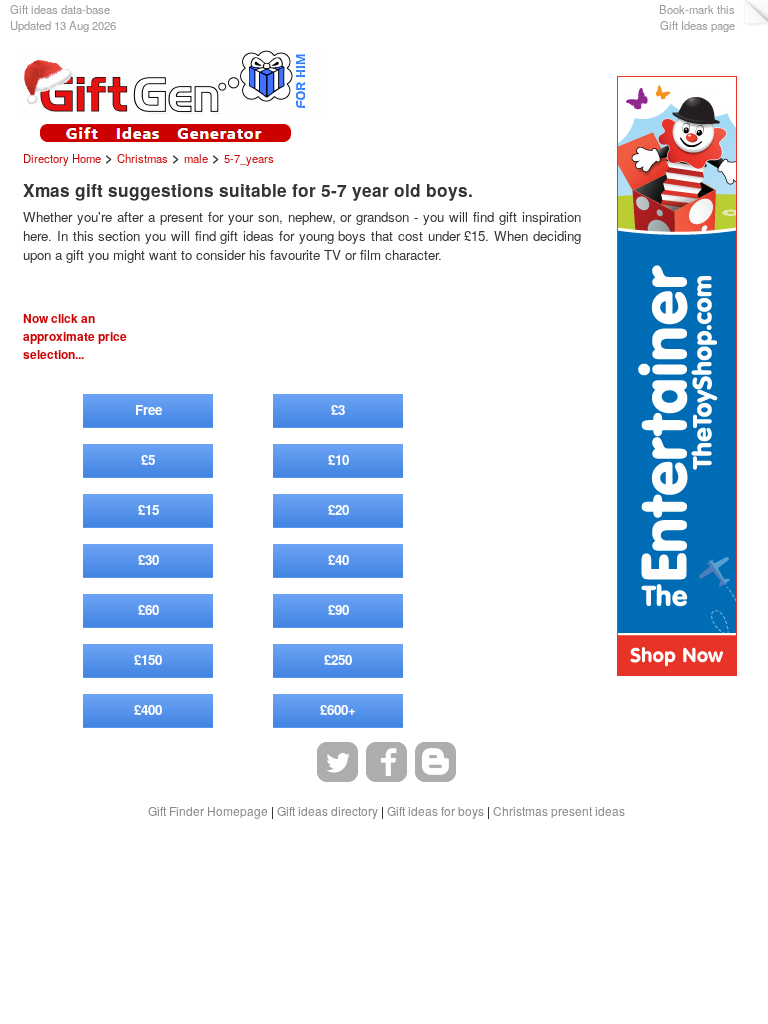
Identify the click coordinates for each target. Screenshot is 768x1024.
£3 (338, 409)
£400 (148, 709)
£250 (338, 659)
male (196, 158)
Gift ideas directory (327, 810)
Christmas (142, 158)
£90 (338, 609)
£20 (338, 509)
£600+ (338, 709)
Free (148, 409)
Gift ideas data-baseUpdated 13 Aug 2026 (63, 17)
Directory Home (62, 158)
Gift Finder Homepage (208, 810)
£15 (148, 509)
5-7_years (249, 158)
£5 (148, 459)
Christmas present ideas (559, 810)
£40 (338, 559)
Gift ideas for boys (435, 810)
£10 (338, 459)
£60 (148, 609)
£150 (148, 659)
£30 (148, 559)
